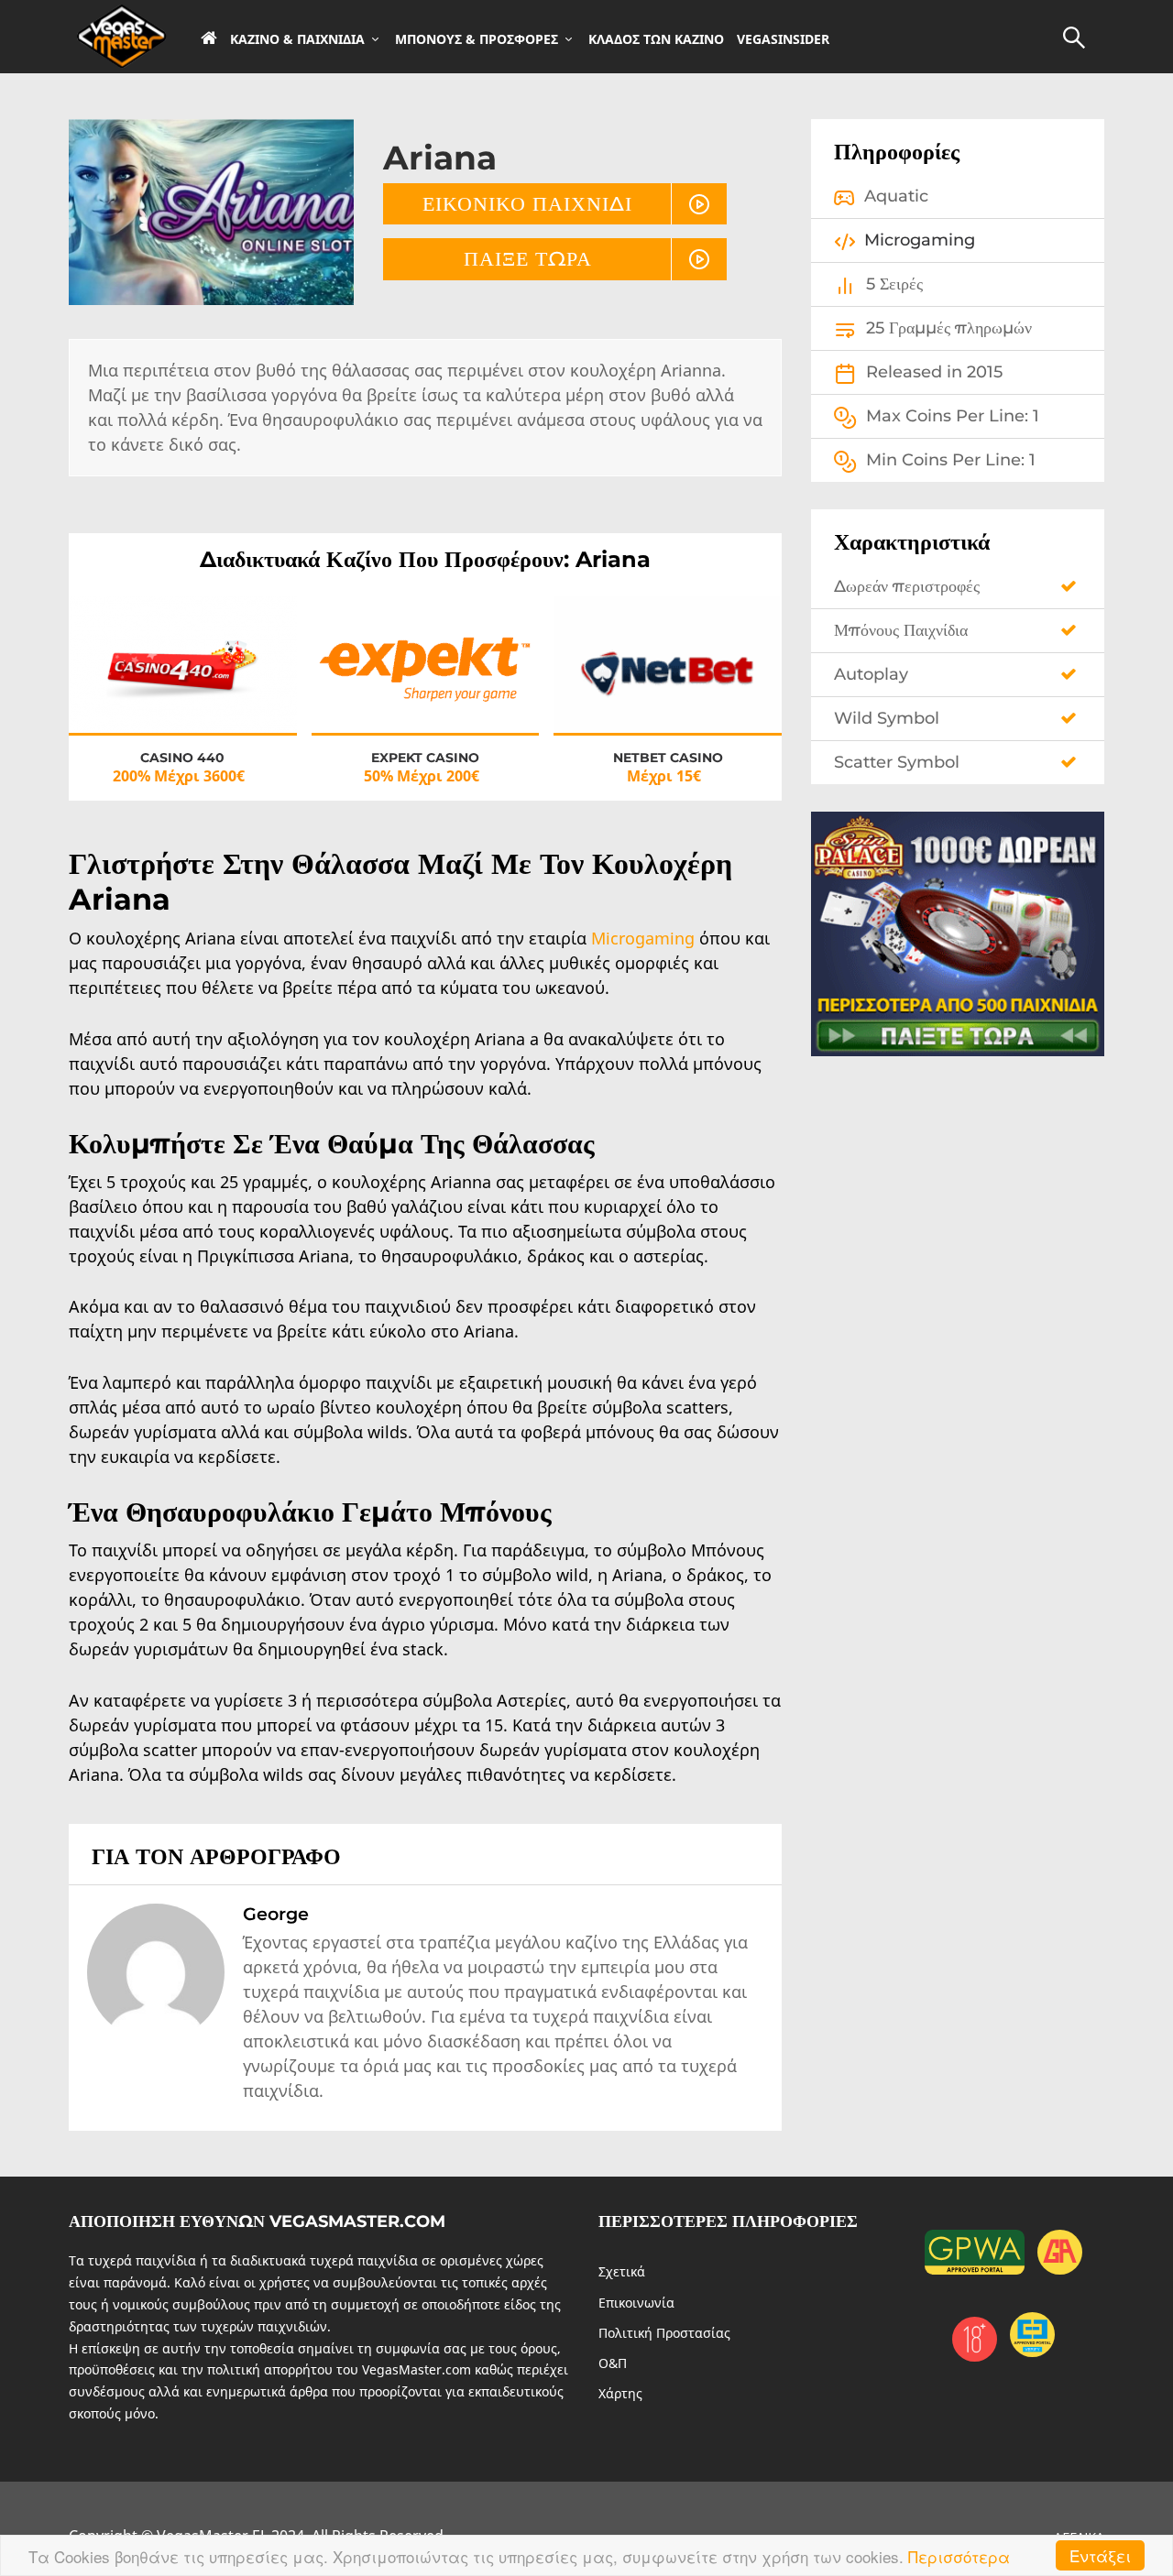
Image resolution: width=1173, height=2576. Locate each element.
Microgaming (645, 938)
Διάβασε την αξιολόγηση (183, 682)
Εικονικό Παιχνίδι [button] (527, 203)
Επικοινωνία (636, 2303)
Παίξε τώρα (528, 258)
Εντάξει (1100, 2555)
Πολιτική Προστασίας (664, 2333)
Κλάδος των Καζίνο (656, 39)
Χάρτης (620, 2393)
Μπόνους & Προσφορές (477, 39)
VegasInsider (783, 39)
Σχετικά (622, 2271)
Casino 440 (182, 758)
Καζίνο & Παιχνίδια (297, 39)
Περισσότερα (959, 2556)
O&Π (613, 2363)
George (276, 1914)
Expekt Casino (425, 758)
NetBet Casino (668, 758)
